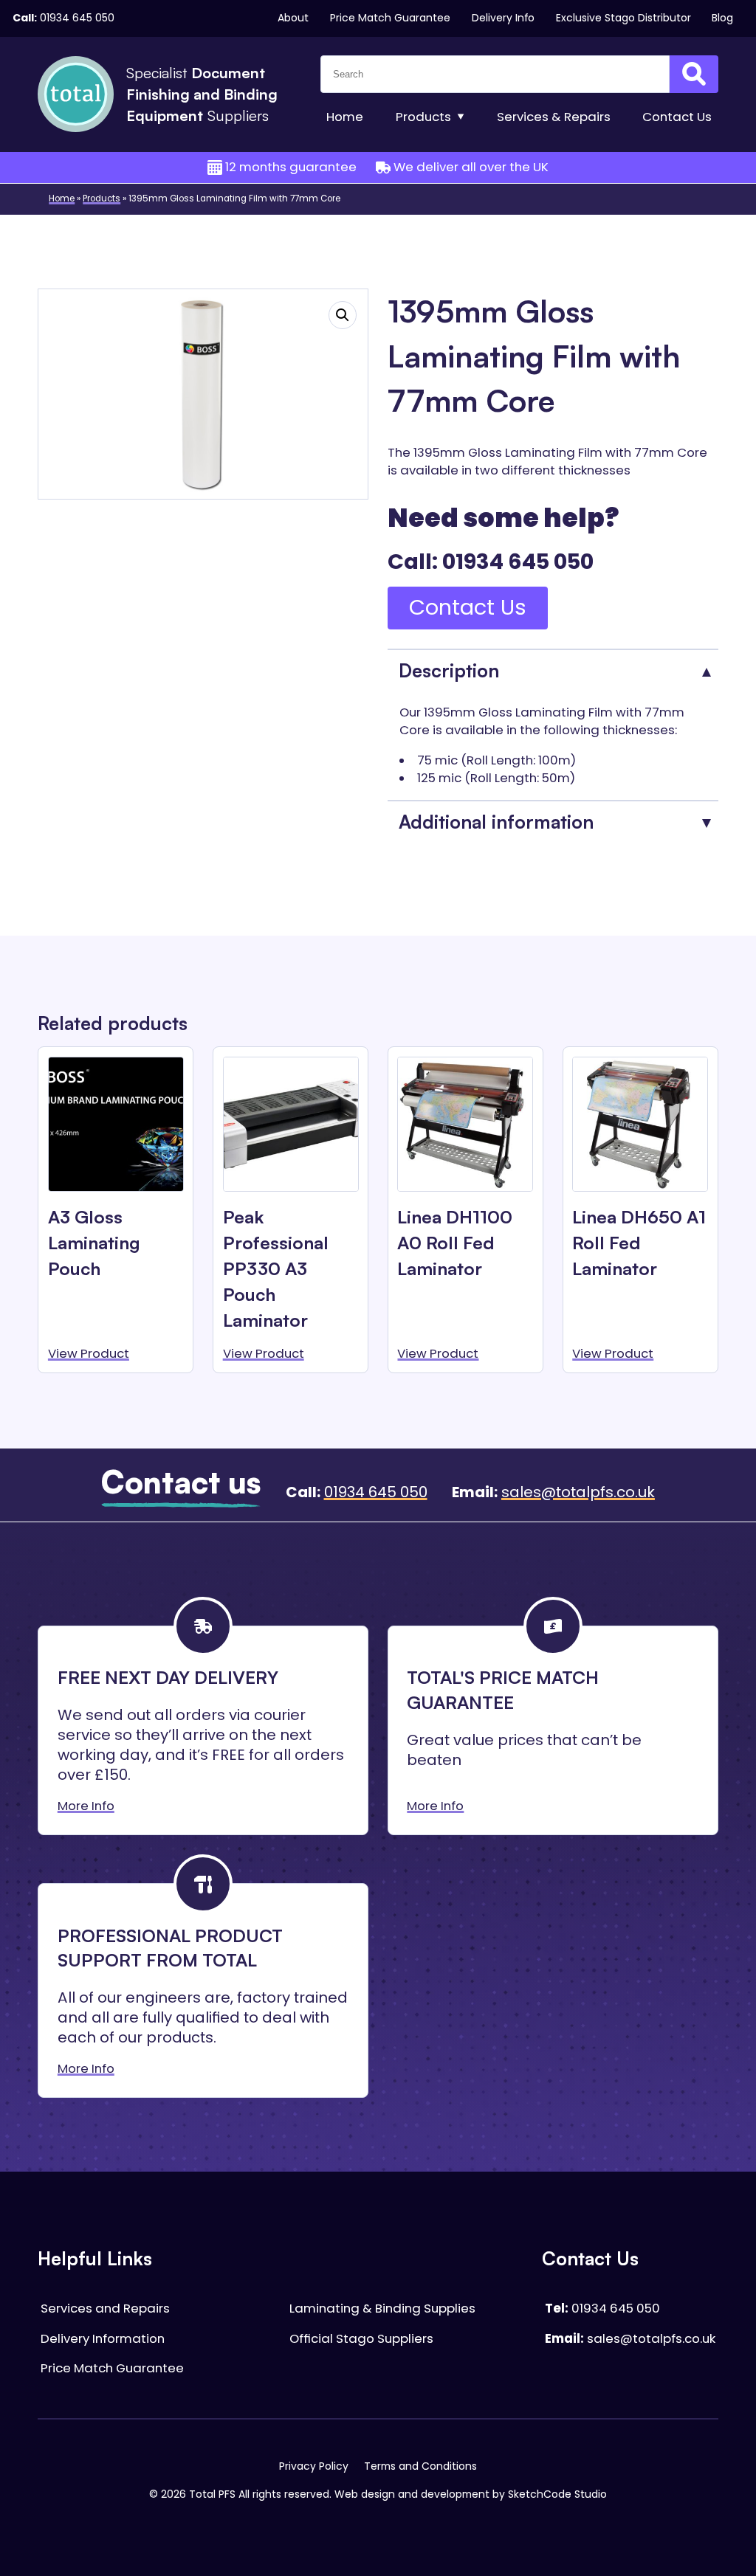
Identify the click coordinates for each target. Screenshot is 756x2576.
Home (345, 117)
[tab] (553, 670)
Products (423, 117)
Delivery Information (103, 2339)
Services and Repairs (105, 2309)
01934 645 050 (77, 18)
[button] (343, 315)
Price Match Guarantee (390, 18)
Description (449, 670)
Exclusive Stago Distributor (623, 18)
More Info (86, 1806)
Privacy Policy (314, 2466)
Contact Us (468, 607)
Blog (722, 18)
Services (554, 117)
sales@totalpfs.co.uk (578, 1492)
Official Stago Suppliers (361, 2339)
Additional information (496, 822)
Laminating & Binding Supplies (382, 2309)
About (293, 18)
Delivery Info (503, 18)
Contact (677, 117)
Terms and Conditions (420, 2466)
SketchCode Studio (557, 2494)
